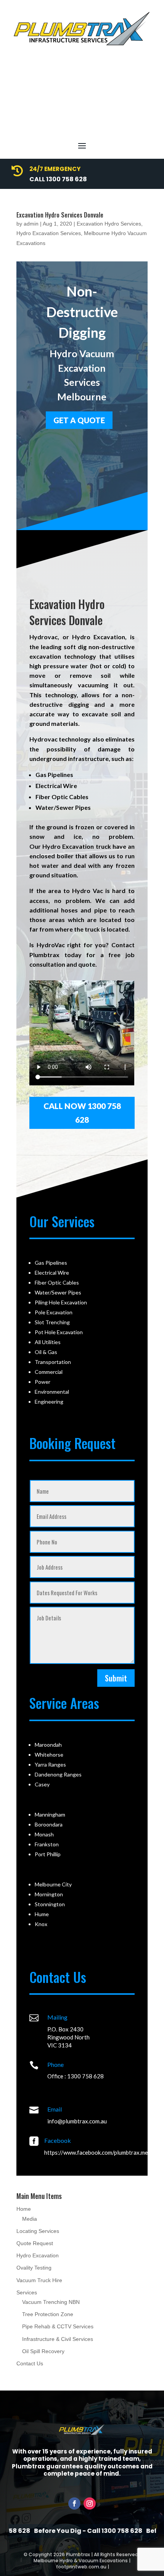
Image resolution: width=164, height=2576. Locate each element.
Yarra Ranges (50, 1764)
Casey (42, 1784)
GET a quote (79, 420)
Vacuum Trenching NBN (51, 2302)
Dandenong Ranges (58, 1774)
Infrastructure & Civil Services (58, 2339)
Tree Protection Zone (48, 2314)
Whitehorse (49, 1755)
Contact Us (30, 2363)
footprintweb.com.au (81, 2567)
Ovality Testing (34, 2268)
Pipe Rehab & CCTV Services (58, 2326)
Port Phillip (48, 1854)
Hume (42, 1914)
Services (27, 2292)
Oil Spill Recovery (43, 2351)
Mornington (49, 1894)
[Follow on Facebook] (74, 2503)
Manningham (50, 1814)
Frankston (47, 1844)
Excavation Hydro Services (109, 224)
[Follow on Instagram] (90, 2503)
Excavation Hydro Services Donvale (60, 215)
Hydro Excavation (38, 2255)
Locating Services (38, 2231)
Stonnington (50, 1904)
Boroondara (49, 1824)
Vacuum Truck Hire (39, 2280)
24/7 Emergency (55, 169)
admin (31, 224)
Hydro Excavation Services (49, 233)
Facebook (58, 2140)
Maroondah (48, 1745)
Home (24, 2209)
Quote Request (35, 2243)
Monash (44, 1834)
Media (30, 2219)
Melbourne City (53, 1884)
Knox (41, 1924)
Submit (116, 1678)
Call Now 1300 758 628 (82, 1113)
